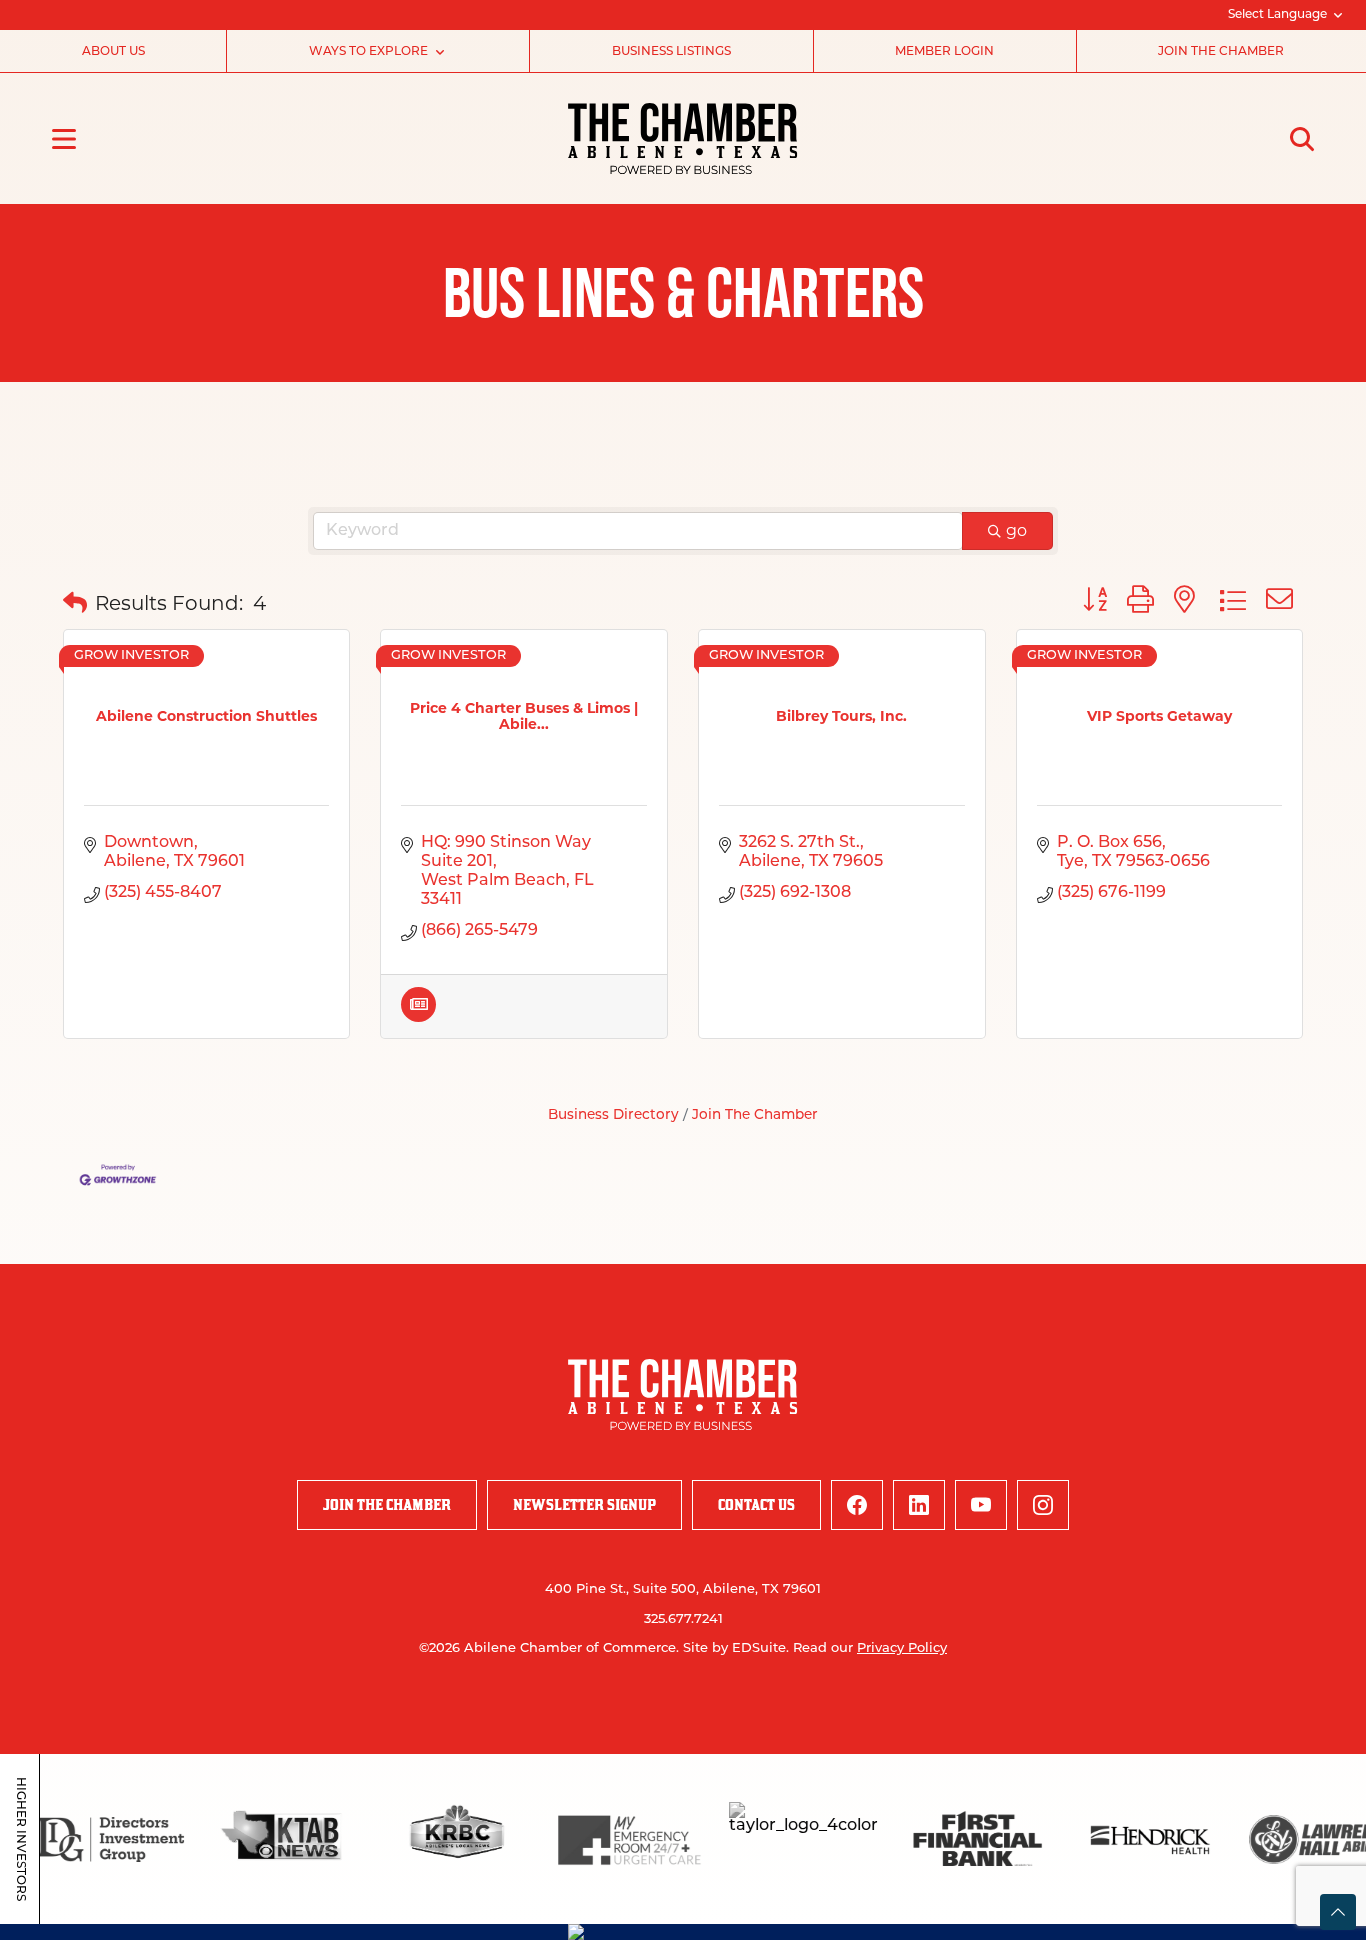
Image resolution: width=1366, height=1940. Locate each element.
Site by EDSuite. (736, 1648)
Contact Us (756, 1504)
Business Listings (671, 52)
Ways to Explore (368, 52)
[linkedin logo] (919, 1505)
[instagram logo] (1043, 1505)
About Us (113, 52)
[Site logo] (682, 138)
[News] (418, 1016)
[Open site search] (1302, 139)
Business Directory (613, 1115)
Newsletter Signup (584, 1504)
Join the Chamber (1221, 52)
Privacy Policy (902, 1648)
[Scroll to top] (1338, 1912)
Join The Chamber (755, 1115)
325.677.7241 (683, 1619)
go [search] (1016, 530)
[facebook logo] (857, 1505)
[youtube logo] (981, 1505)
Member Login (944, 52)
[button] (75, 603)
